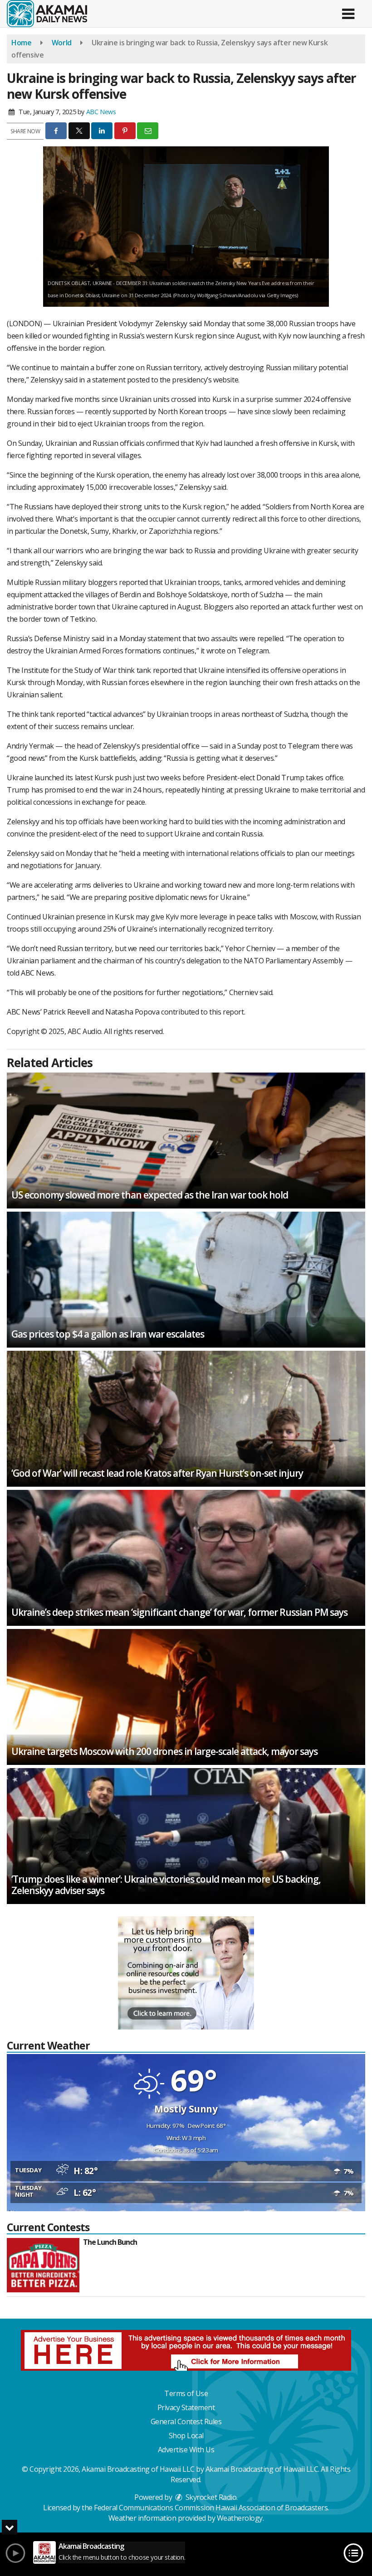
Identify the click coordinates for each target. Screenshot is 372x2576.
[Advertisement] (186, 1973)
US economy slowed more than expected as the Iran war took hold (150, 1195)
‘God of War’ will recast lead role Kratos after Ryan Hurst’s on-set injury (157, 1473)
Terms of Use (186, 2393)
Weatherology (240, 2518)
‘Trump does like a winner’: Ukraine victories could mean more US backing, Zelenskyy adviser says (166, 1885)
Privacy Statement (186, 2407)
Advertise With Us (186, 2450)
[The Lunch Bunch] (43, 2265)
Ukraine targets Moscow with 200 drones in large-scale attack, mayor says (164, 1751)
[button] (348, 11)
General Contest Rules (186, 2421)
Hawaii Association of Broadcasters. (272, 2508)
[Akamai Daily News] (47, 13)
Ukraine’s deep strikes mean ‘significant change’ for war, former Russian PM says (179, 1612)
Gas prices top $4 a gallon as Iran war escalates (108, 1334)
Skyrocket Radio (210, 2497)
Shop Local (186, 2436)
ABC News (101, 112)
